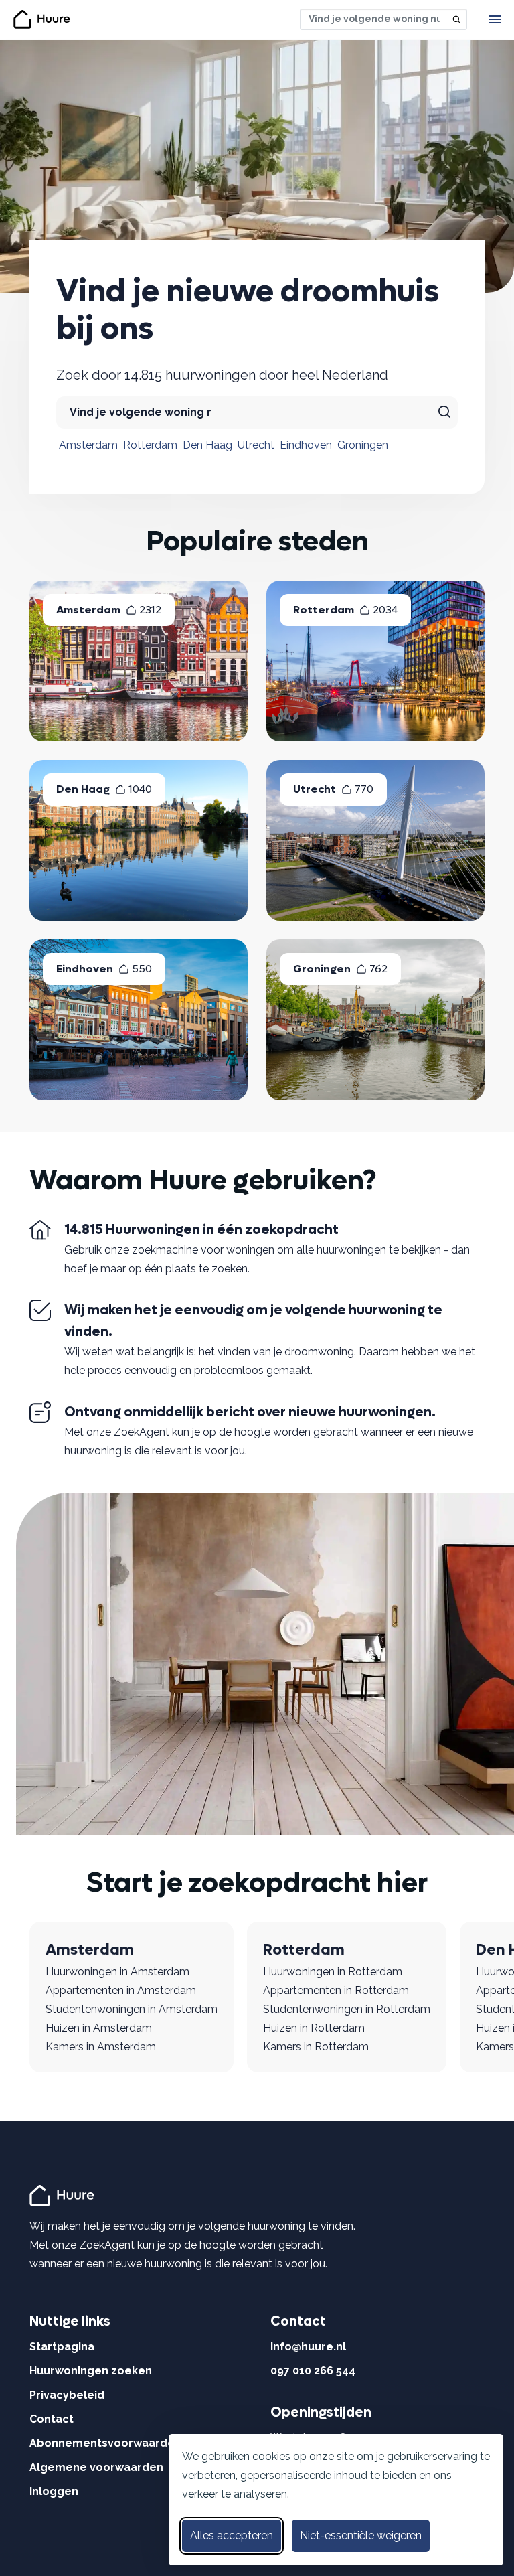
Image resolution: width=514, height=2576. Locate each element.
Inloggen (54, 2491)
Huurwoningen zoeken (91, 2371)
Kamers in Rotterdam (316, 2047)
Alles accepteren (232, 2535)
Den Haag (207, 445)
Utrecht (256, 445)
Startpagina (62, 2347)
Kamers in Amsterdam (101, 2047)
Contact (52, 2419)
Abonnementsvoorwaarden (105, 2443)
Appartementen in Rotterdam (336, 1990)
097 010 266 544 (313, 2371)
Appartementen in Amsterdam (121, 1990)
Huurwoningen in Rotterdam (333, 1972)
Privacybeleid (67, 2395)
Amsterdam (88, 445)
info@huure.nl (308, 2347)
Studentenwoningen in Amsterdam (132, 2009)
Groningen (363, 445)
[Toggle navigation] (495, 19)
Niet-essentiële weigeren (361, 2535)
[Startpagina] (64, 2195)
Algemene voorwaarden (96, 2467)
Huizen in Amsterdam (99, 2028)
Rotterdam (150, 445)
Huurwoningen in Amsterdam (117, 1972)
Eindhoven (306, 445)
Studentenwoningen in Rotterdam (347, 2009)
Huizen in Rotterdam (314, 2028)
